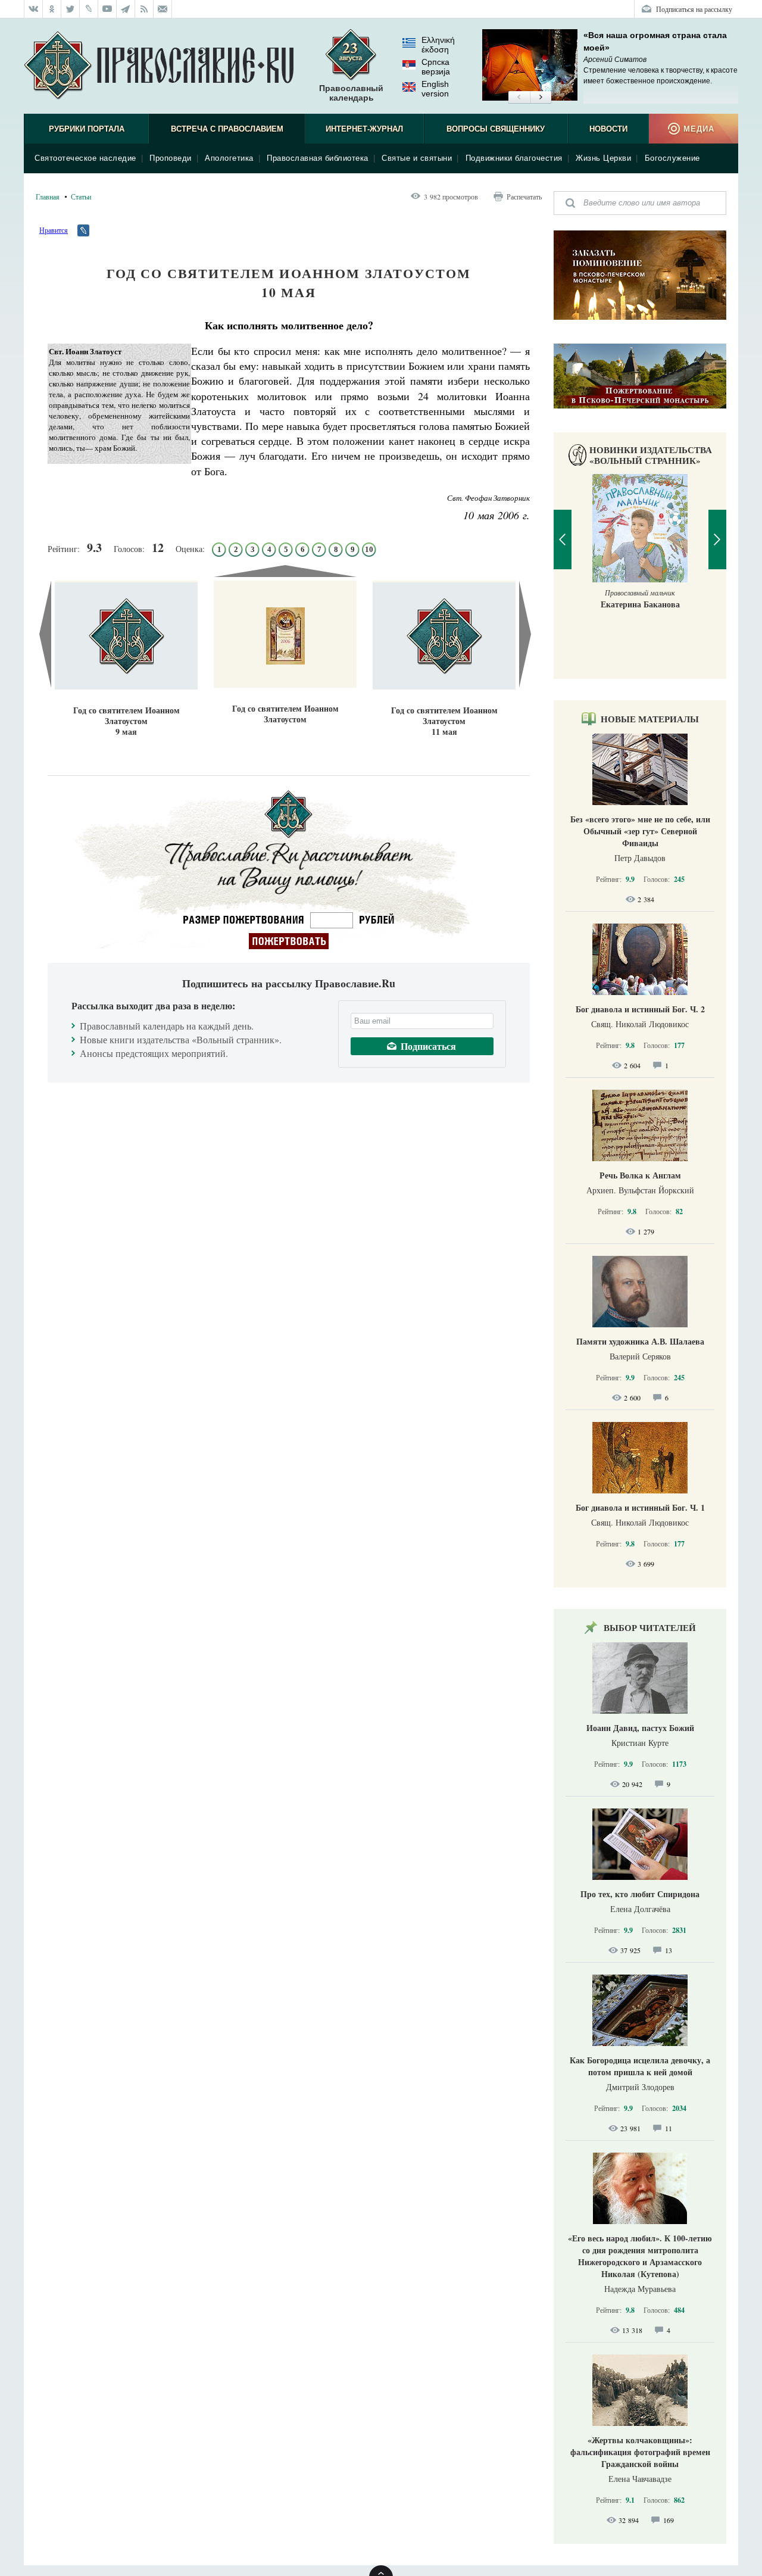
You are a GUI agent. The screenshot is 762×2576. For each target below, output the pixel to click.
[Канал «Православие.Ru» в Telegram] (126, 9)
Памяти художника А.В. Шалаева (640, 1341)
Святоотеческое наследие (85, 158)
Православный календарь (351, 93)
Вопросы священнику (496, 129)
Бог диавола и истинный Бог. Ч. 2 (640, 1009)
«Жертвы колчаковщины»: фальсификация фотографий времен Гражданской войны (640, 2452)
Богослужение (672, 158)
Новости (608, 129)
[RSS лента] (144, 9)
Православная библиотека (318, 158)
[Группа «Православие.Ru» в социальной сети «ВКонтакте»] (33, 9)
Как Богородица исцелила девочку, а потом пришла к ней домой (640, 2066)
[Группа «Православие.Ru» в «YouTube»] (107, 9)
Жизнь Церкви (603, 158)
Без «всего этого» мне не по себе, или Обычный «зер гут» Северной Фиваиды (640, 831)
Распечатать (524, 197)
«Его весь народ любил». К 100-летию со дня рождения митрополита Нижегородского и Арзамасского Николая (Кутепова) (640, 2256)
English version (435, 89)
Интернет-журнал (364, 129)
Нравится (54, 230)
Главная (48, 197)
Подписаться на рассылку (694, 9)
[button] (519, 98)
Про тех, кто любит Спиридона (640, 1894)
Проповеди (171, 158)
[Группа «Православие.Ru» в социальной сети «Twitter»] (71, 9)
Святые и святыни (417, 158)
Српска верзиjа (436, 67)
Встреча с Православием (227, 129)
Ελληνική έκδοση (438, 45)
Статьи (81, 197)
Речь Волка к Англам (640, 1175)
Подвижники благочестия (514, 158)
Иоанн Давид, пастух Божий (640, 1728)
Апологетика (229, 158)
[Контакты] (163, 9)
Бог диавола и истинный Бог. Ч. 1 (640, 1507)
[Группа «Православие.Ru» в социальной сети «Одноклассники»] (52, 9)
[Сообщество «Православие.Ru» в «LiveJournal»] (89, 9)
